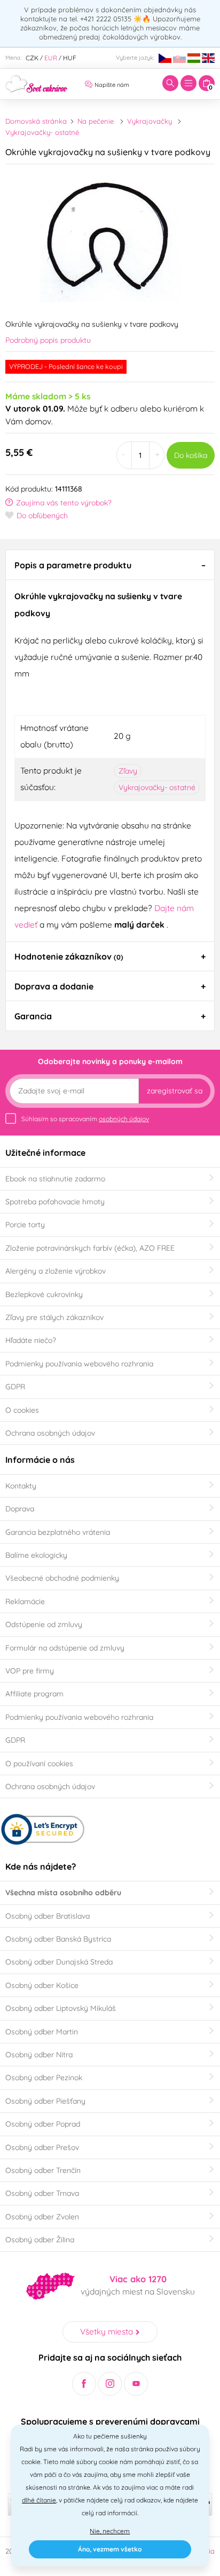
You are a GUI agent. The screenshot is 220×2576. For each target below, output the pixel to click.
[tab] (110, 565)
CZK (32, 58)
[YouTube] (136, 2384)
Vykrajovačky (150, 121)
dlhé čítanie (39, 2500)
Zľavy (128, 771)
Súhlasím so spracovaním (85, 1119)
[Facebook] (84, 2384)
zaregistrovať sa (175, 1091)
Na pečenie (96, 121)
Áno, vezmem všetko (110, 2549)
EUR (51, 58)
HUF (70, 58)
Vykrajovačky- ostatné (42, 132)
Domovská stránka (36, 121)
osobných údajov (124, 1119)
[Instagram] (110, 2384)
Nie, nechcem (110, 2531)
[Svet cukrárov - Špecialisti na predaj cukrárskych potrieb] (37, 83)
